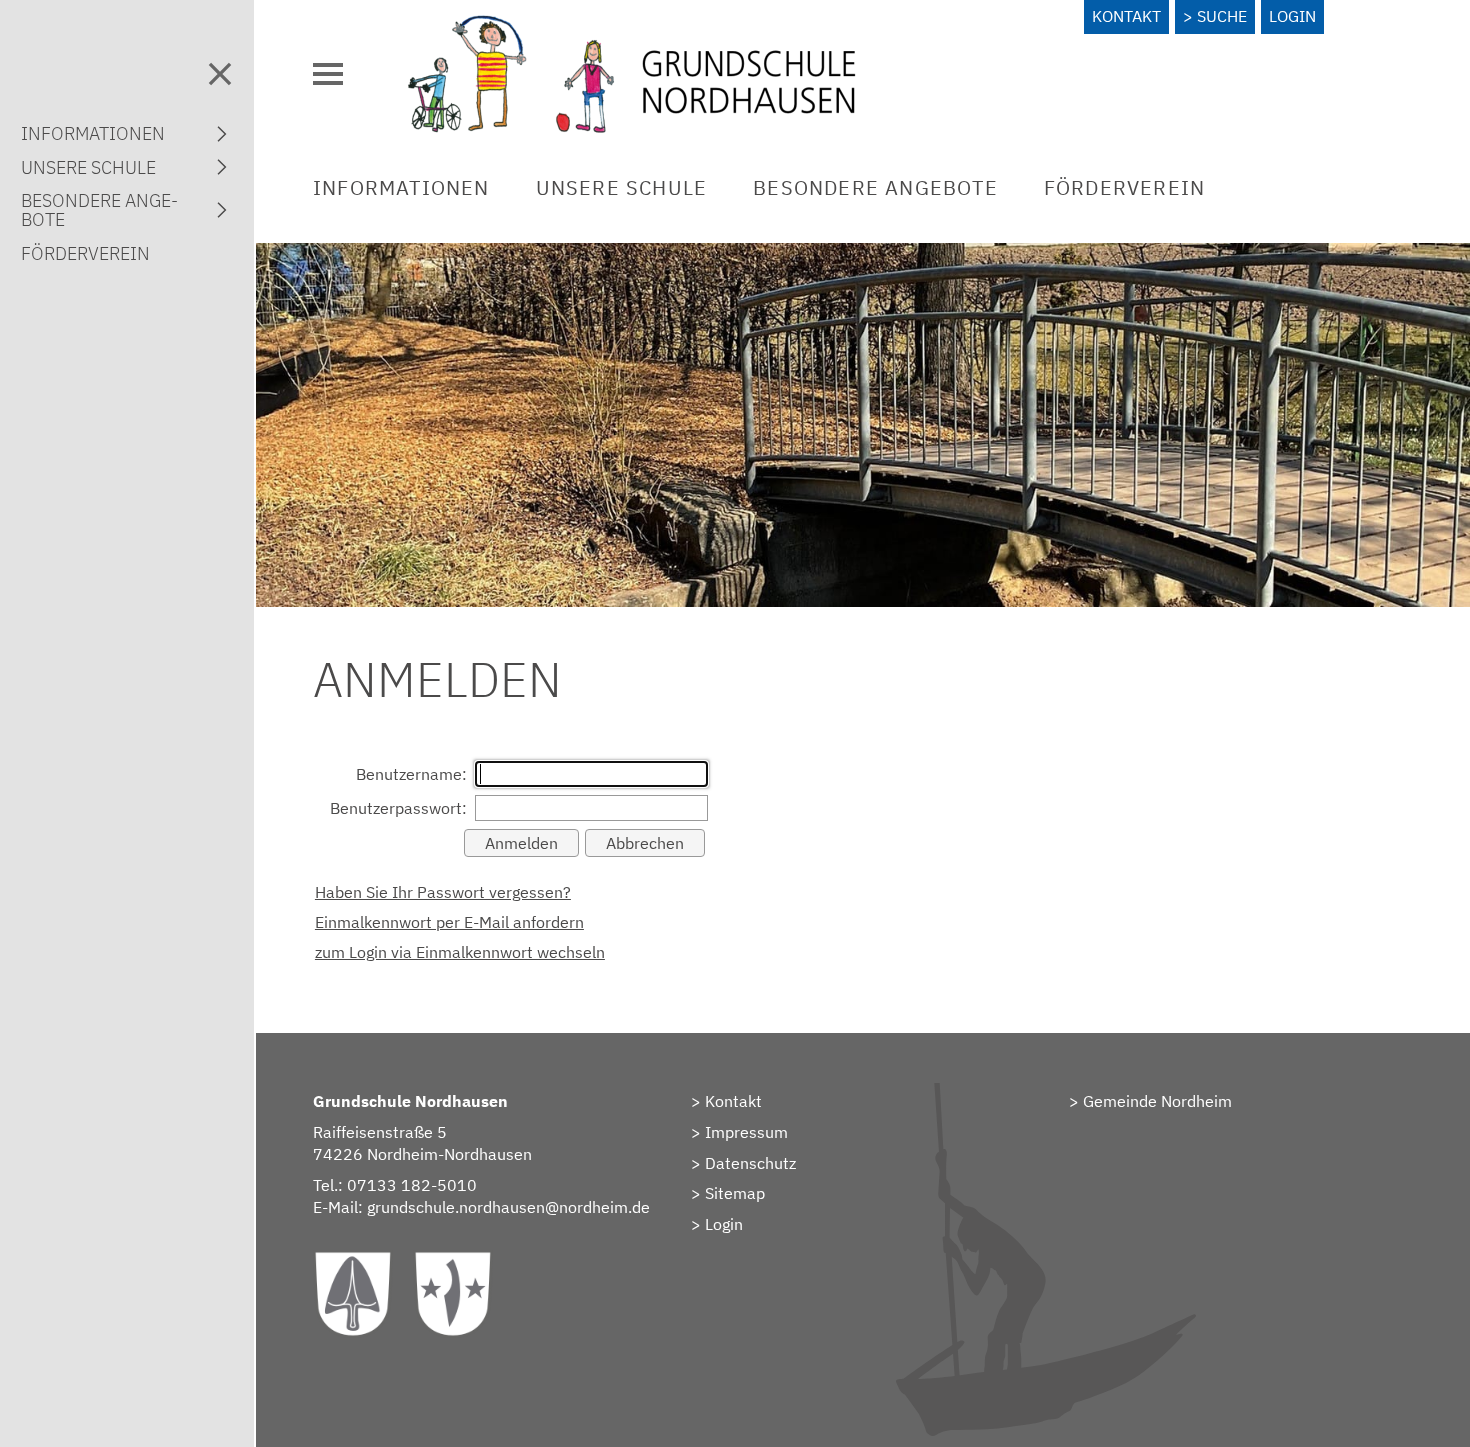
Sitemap (735, 1193)
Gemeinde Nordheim (1157, 1101)
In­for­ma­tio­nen (401, 187)
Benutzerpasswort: (398, 808)
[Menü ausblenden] (220, 74)
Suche (1222, 16)
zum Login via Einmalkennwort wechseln (460, 952)
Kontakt (1126, 16)
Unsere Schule (622, 187)
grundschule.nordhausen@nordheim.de (508, 1207)
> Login (717, 1224)
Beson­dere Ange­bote (875, 187)
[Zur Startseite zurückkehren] (632, 25)
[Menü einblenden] (328, 74)
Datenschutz (750, 1163)
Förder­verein (1124, 187)
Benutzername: (411, 774)
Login (1292, 16)
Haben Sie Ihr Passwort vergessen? (443, 892)
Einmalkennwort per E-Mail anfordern (449, 922)
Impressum (746, 1132)
